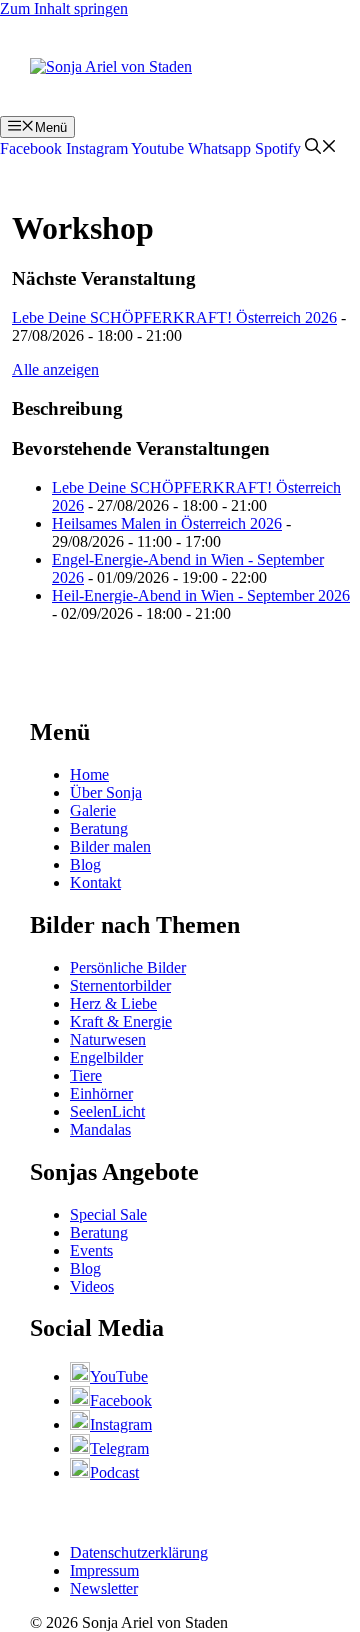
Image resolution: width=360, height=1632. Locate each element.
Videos (92, 1286)
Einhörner (101, 1093)
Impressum (104, 1570)
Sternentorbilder (120, 985)
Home (89, 774)
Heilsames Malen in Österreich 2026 (167, 523)
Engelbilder (106, 1057)
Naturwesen (108, 1039)
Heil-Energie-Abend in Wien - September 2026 (201, 595)
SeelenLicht (107, 1111)
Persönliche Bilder (128, 967)
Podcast (114, 1472)
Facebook (31, 148)
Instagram (97, 148)
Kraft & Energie (121, 1021)
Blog (85, 864)
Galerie (93, 810)
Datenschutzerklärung (139, 1552)
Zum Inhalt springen (64, 8)
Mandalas (100, 1129)
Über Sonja (106, 792)
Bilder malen (110, 846)
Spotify (278, 148)
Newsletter (104, 1588)
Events (91, 1250)
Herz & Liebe (113, 1003)
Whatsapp (219, 148)
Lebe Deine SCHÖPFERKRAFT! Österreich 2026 (174, 317)
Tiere (86, 1075)
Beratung (99, 828)
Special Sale (108, 1214)
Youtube (157, 148)
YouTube (119, 1376)
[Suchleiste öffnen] (321, 148)
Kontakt (95, 882)
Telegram (119, 1448)
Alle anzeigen (55, 369)
